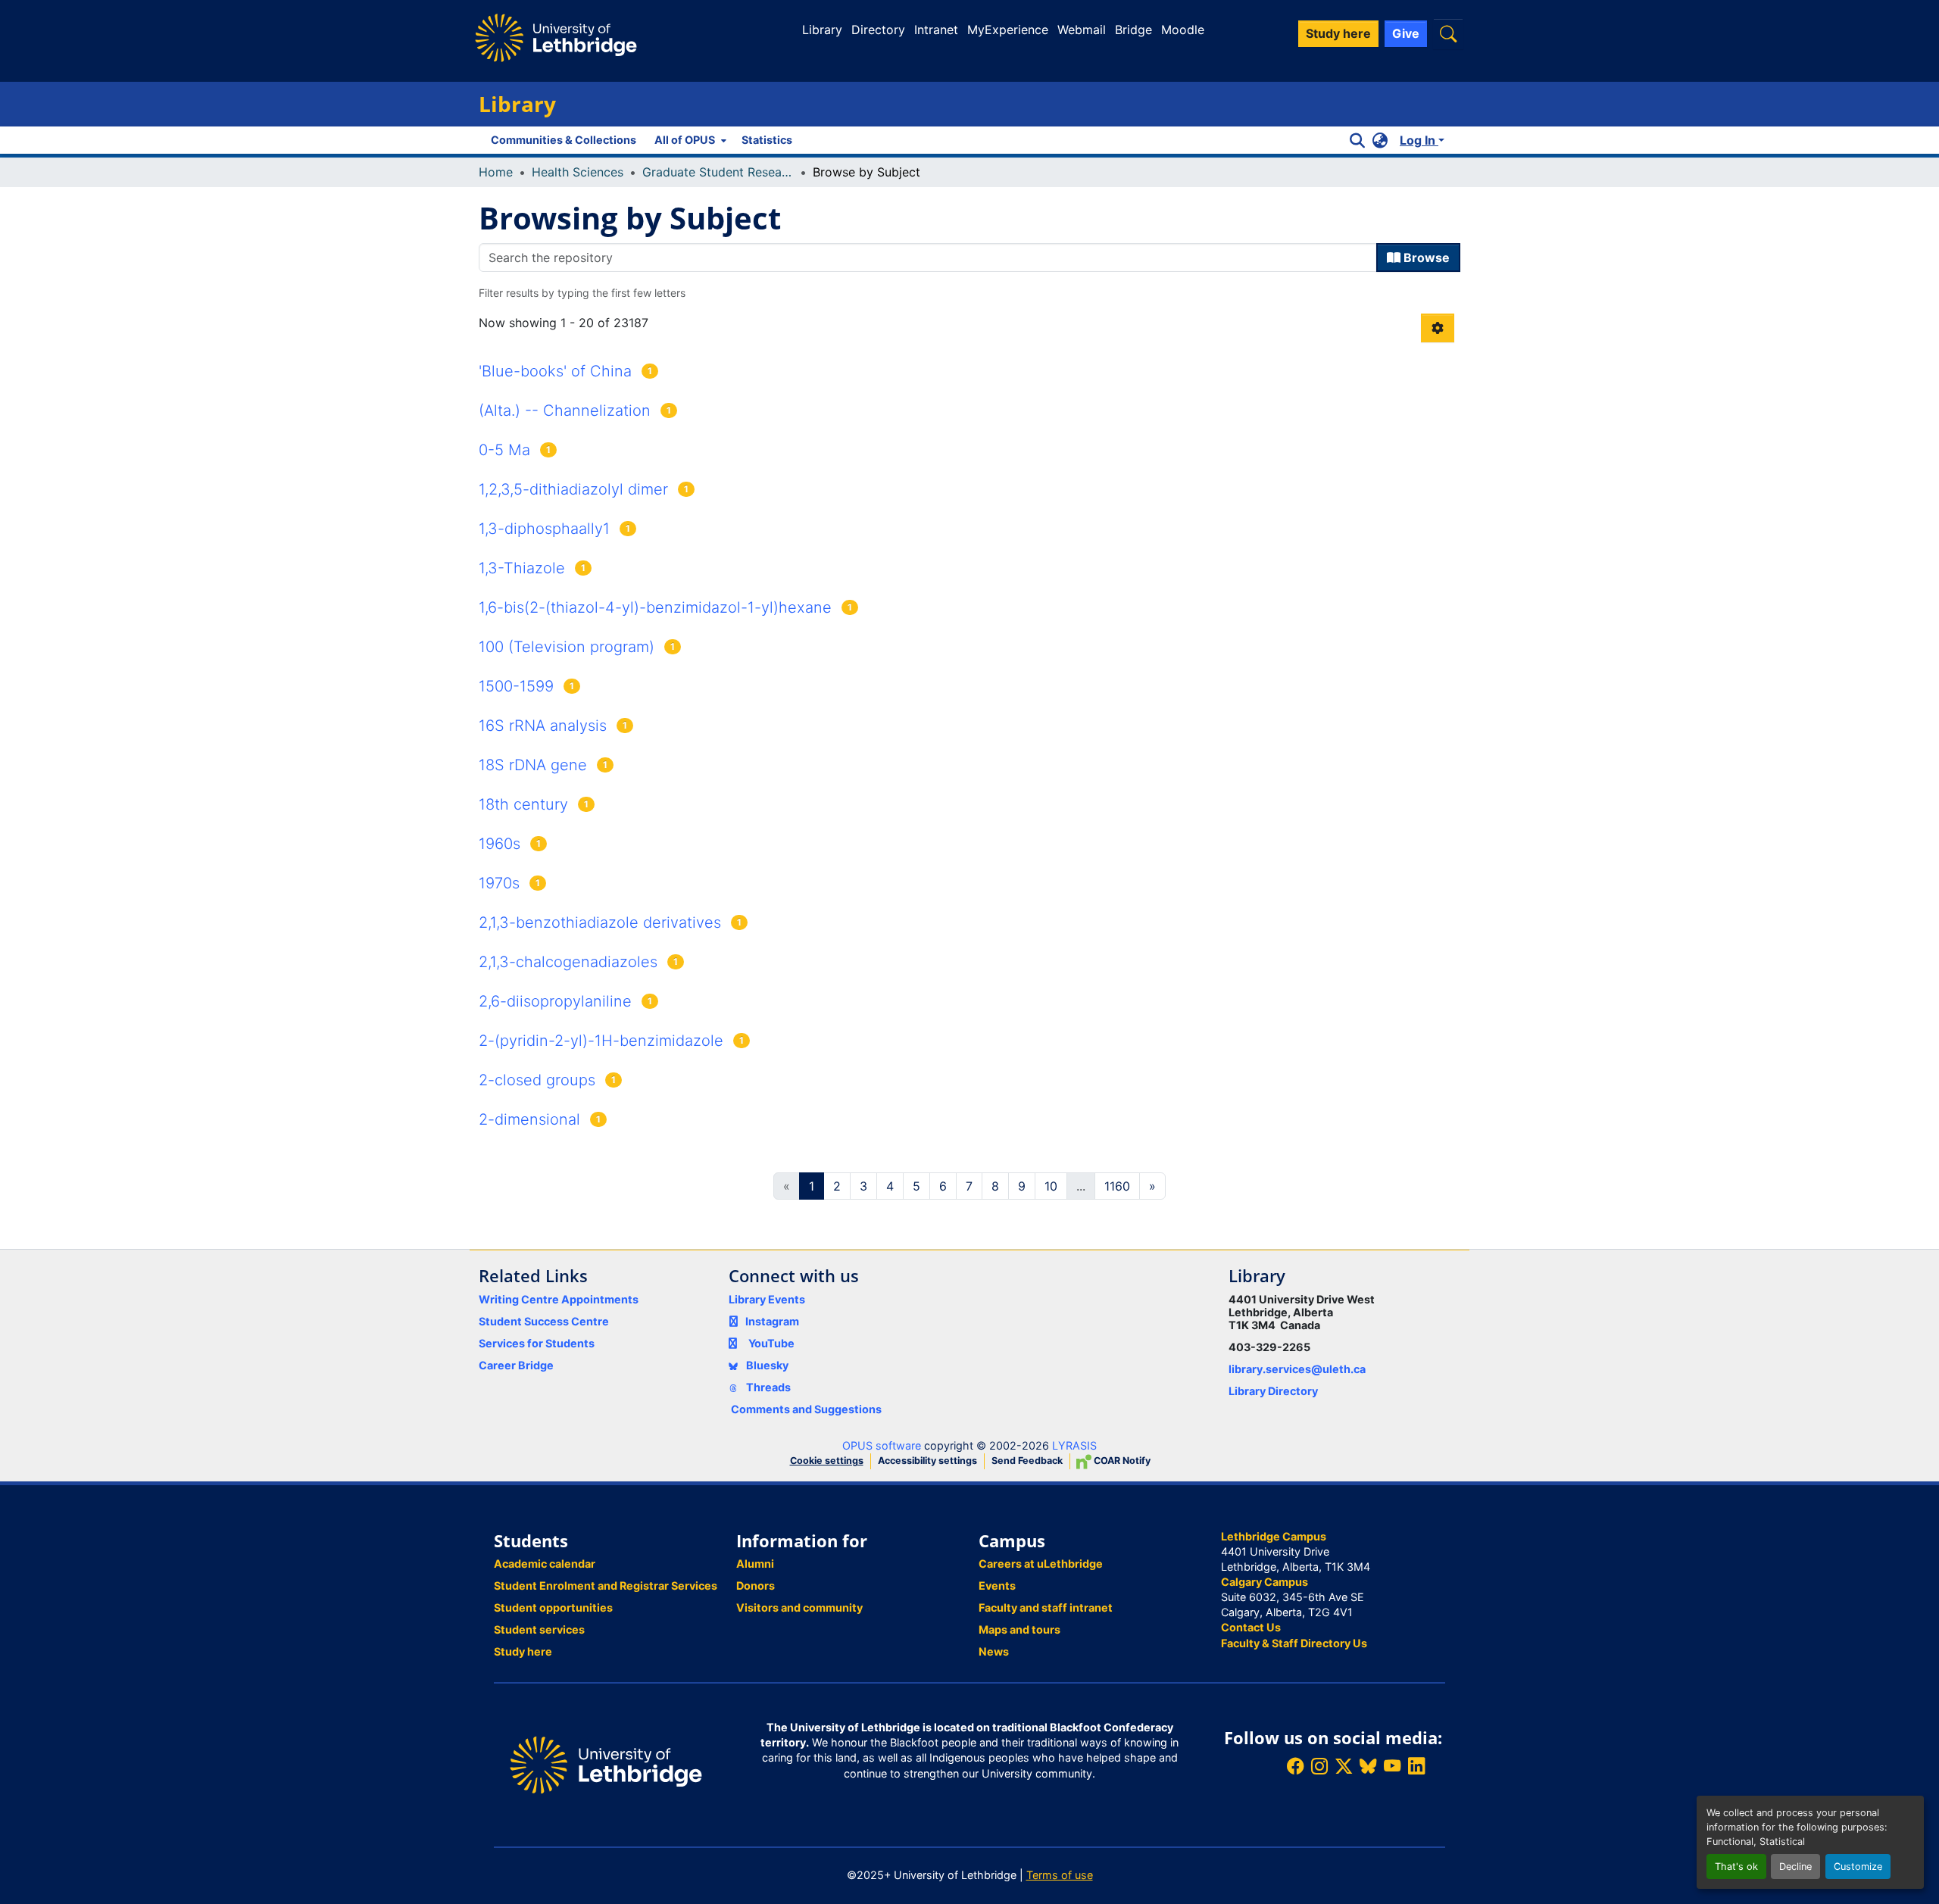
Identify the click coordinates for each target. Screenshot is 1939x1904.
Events (997, 1586)
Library (822, 30)
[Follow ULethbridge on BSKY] (1368, 1767)
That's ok (1736, 1867)
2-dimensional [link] (529, 1119)
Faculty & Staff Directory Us (1294, 1643)
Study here (523, 1651)
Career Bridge (516, 1365)
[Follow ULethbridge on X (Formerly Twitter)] (1344, 1767)
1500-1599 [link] (516, 686)
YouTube (771, 1343)
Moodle (1183, 30)
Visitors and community (799, 1607)
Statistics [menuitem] (767, 140)
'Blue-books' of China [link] (555, 371)
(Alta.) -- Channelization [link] (565, 410)
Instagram (772, 1321)
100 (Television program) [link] (567, 647)
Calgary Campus (1265, 1582)
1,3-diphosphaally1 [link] (544, 529)
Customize (1858, 1867)
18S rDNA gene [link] (533, 765)
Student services (539, 1629)
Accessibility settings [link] (927, 1461)
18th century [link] (523, 804)
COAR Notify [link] (1121, 1461)
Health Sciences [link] (578, 172)
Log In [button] (1419, 140)
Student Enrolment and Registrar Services (606, 1586)
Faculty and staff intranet (1046, 1607)
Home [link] (496, 172)
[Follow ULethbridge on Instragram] (1319, 1767)
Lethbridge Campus (1274, 1536)
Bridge (1133, 30)
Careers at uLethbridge (1041, 1564)
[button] (1448, 34)
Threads (767, 1387)
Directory (878, 30)
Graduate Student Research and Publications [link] (718, 172)
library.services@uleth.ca (1297, 1369)
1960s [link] (500, 844)
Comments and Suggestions (806, 1409)
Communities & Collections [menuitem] (564, 140)
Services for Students (537, 1343)
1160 (1117, 1186)
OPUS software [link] (882, 1445)
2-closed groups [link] (537, 1080)
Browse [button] (1425, 258)
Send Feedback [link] (1027, 1461)
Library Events (767, 1299)
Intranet (936, 30)
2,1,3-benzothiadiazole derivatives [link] (600, 922)
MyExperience (1008, 30)
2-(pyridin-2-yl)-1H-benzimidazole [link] (601, 1041)
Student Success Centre (544, 1321)
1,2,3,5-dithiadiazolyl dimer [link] (573, 489)
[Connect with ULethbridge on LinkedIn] (1416, 1767)
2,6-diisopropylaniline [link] (555, 1001)
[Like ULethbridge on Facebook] (1295, 1767)
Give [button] (1406, 33)
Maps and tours (1019, 1629)
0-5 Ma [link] (504, 450)
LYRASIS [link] (1074, 1445)
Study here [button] (1338, 33)
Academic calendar (545, 1564)
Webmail (1082, 30)
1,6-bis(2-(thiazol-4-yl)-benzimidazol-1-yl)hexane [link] (655, 607)
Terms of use (1060, 1875)
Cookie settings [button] (827, 1461)
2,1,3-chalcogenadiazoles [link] (568, 962)
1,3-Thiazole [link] (522, 568)
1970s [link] (499, 883)
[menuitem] (689, 140)
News (994, 1651)
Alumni (755, 1564)
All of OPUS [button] (685, 140)
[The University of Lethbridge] (606, 1764)
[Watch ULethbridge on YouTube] (1392, 1767)
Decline (1795, 1867)
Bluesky (766, 1365)
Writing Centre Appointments (559, 1299)
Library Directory (1273, 1391)
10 (1051, 1186)
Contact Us (1251, 1627)
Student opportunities (553, 1607)
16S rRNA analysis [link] (543, 726)
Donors (756, 1586)
